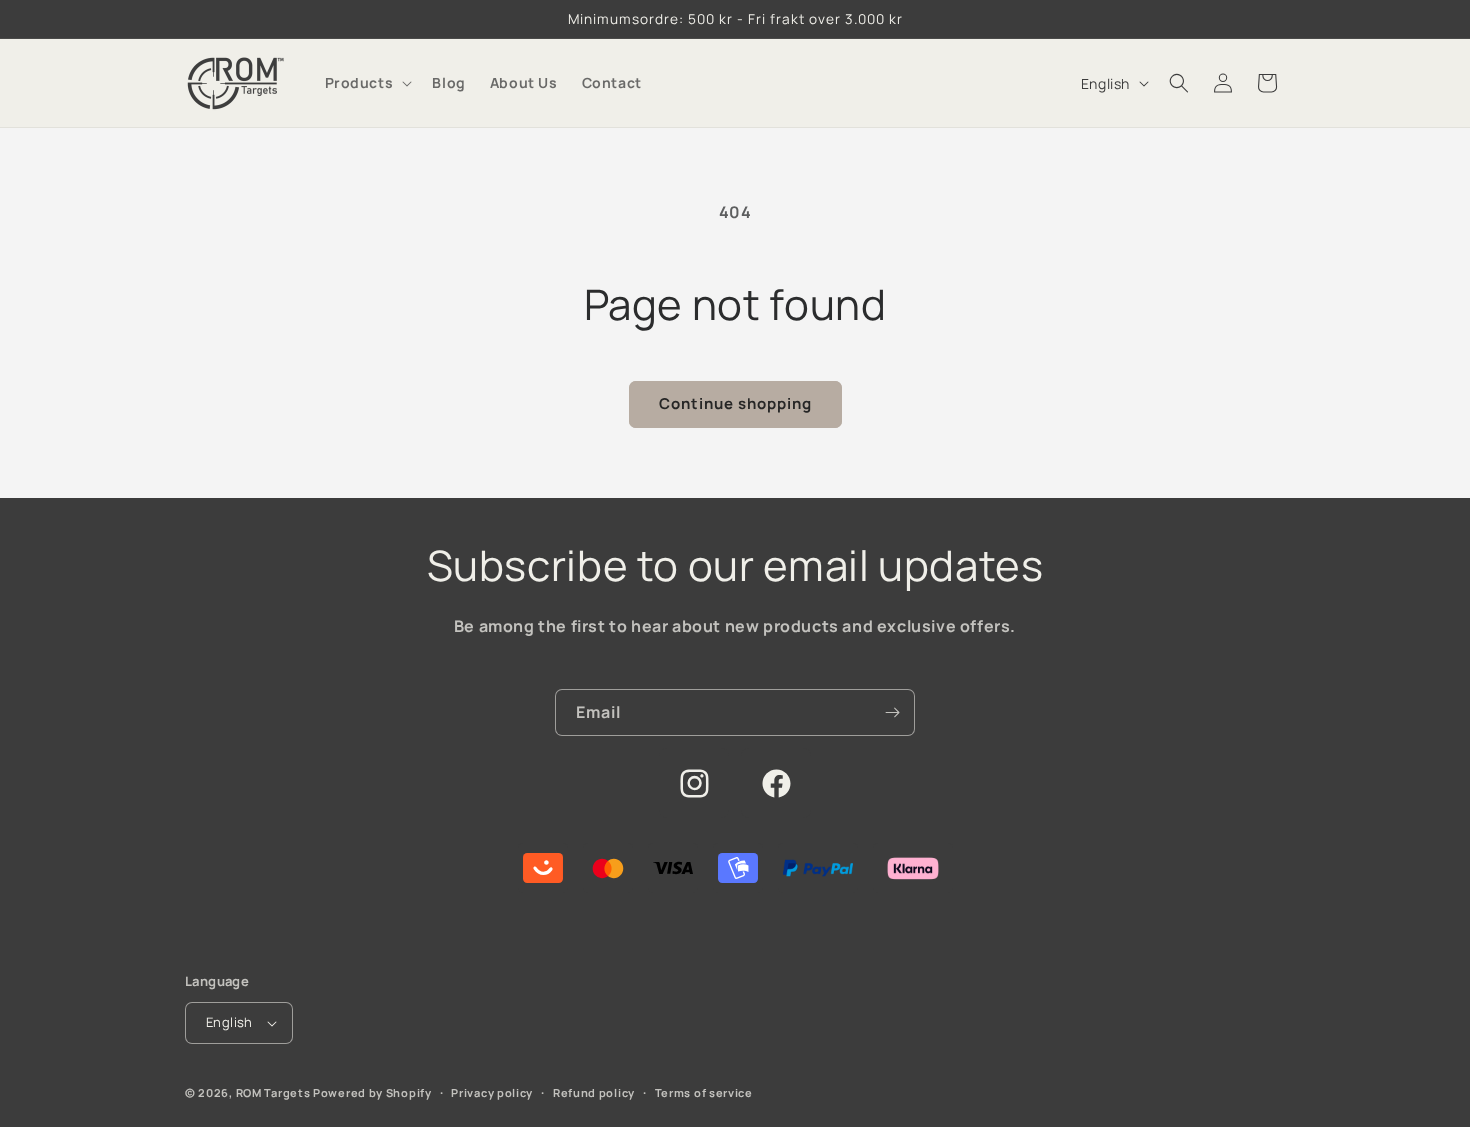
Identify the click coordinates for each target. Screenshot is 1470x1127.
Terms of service (704, 1092)
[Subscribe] (892, 712)
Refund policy (594, 1092)
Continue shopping (735, 403)
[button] (367, 83)
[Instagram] (694, 783)
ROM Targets (273, 1092)
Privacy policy (492, 1092)
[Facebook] (776, 783)
